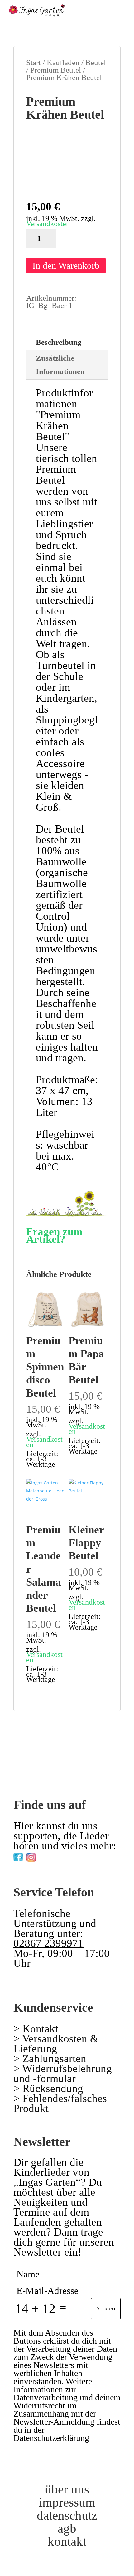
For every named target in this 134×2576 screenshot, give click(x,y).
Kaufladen (63, 62)
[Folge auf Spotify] (69, 1856)
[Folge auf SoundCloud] (81, 1856)
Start (33, 62)
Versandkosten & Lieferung (56, 2044)
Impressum (67, 2502)
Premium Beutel (56, 70)
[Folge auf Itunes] (56, 1856)
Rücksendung (53, 2088)
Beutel (96, 62)
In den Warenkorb (66, 266)
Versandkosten (48, 224)
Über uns (67, 2489)
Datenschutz (67, 2515)
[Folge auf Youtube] (44, 1856)
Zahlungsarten (54, 2059)
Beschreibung (59, 342)
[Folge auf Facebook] (18, 1856)
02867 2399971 (48, 1943)
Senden (106, 2308)
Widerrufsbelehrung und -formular (63, 2073)
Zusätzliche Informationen (60, 365)
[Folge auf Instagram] (31, 1856)
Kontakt (40, 2029)
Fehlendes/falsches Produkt (60, 2103)
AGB (67, 2528)
